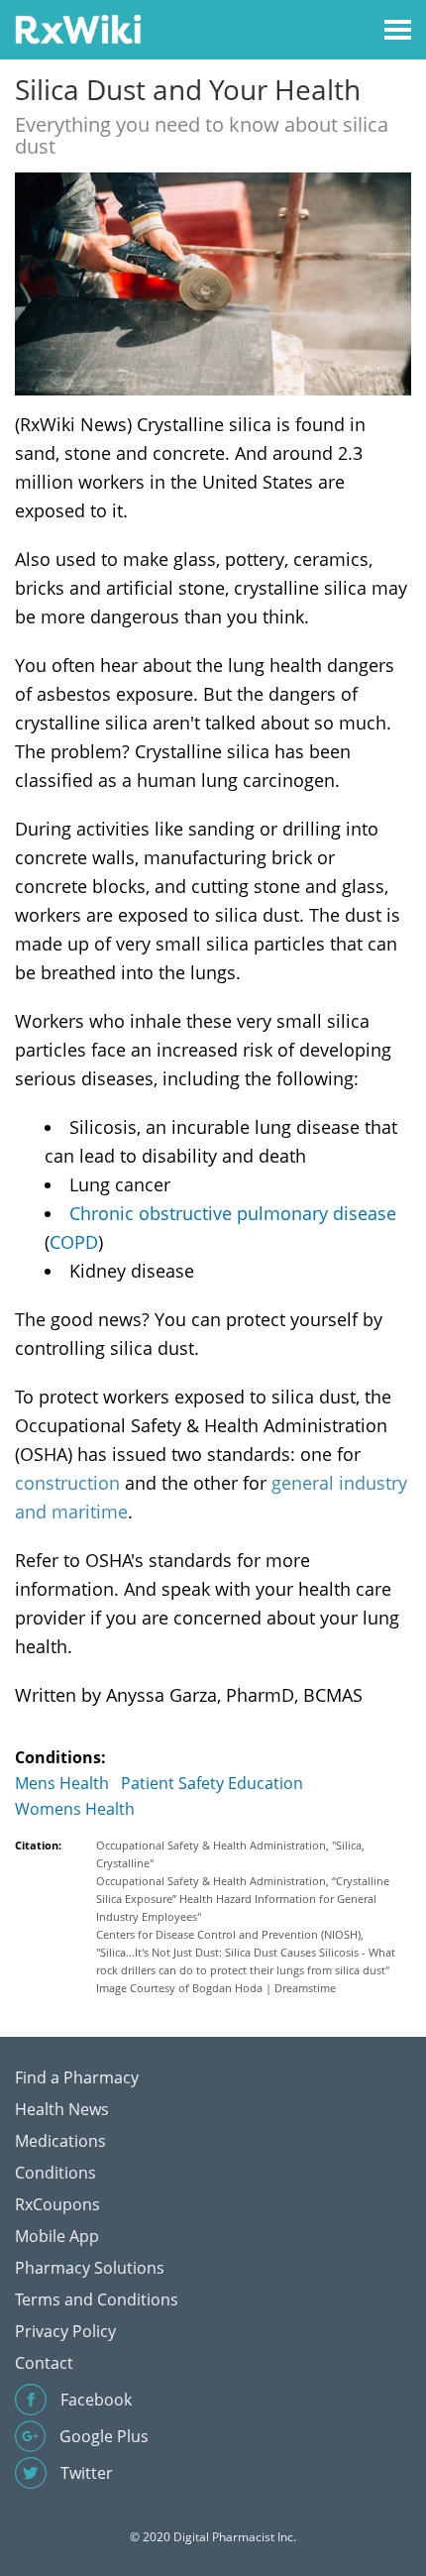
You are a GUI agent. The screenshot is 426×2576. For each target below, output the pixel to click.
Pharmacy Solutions (90, 2268)
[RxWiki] (78, 28)
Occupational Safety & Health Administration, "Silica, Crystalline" (230, 1854)
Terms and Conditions (97, 2299)
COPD (74, 1242)
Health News (62, 2109)
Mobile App (57, 2236)
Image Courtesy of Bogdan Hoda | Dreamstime (216, 1988)
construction (67, 1483)
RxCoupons (57, 2204)
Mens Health (62, 1783)
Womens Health (75, 1809)
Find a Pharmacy (77, 2077)
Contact (44, 2363)
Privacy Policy (65, 2331)
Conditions (55, 2173)
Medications (60, 2141)
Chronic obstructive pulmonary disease (233, 1213)
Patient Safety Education (212, 1783)
